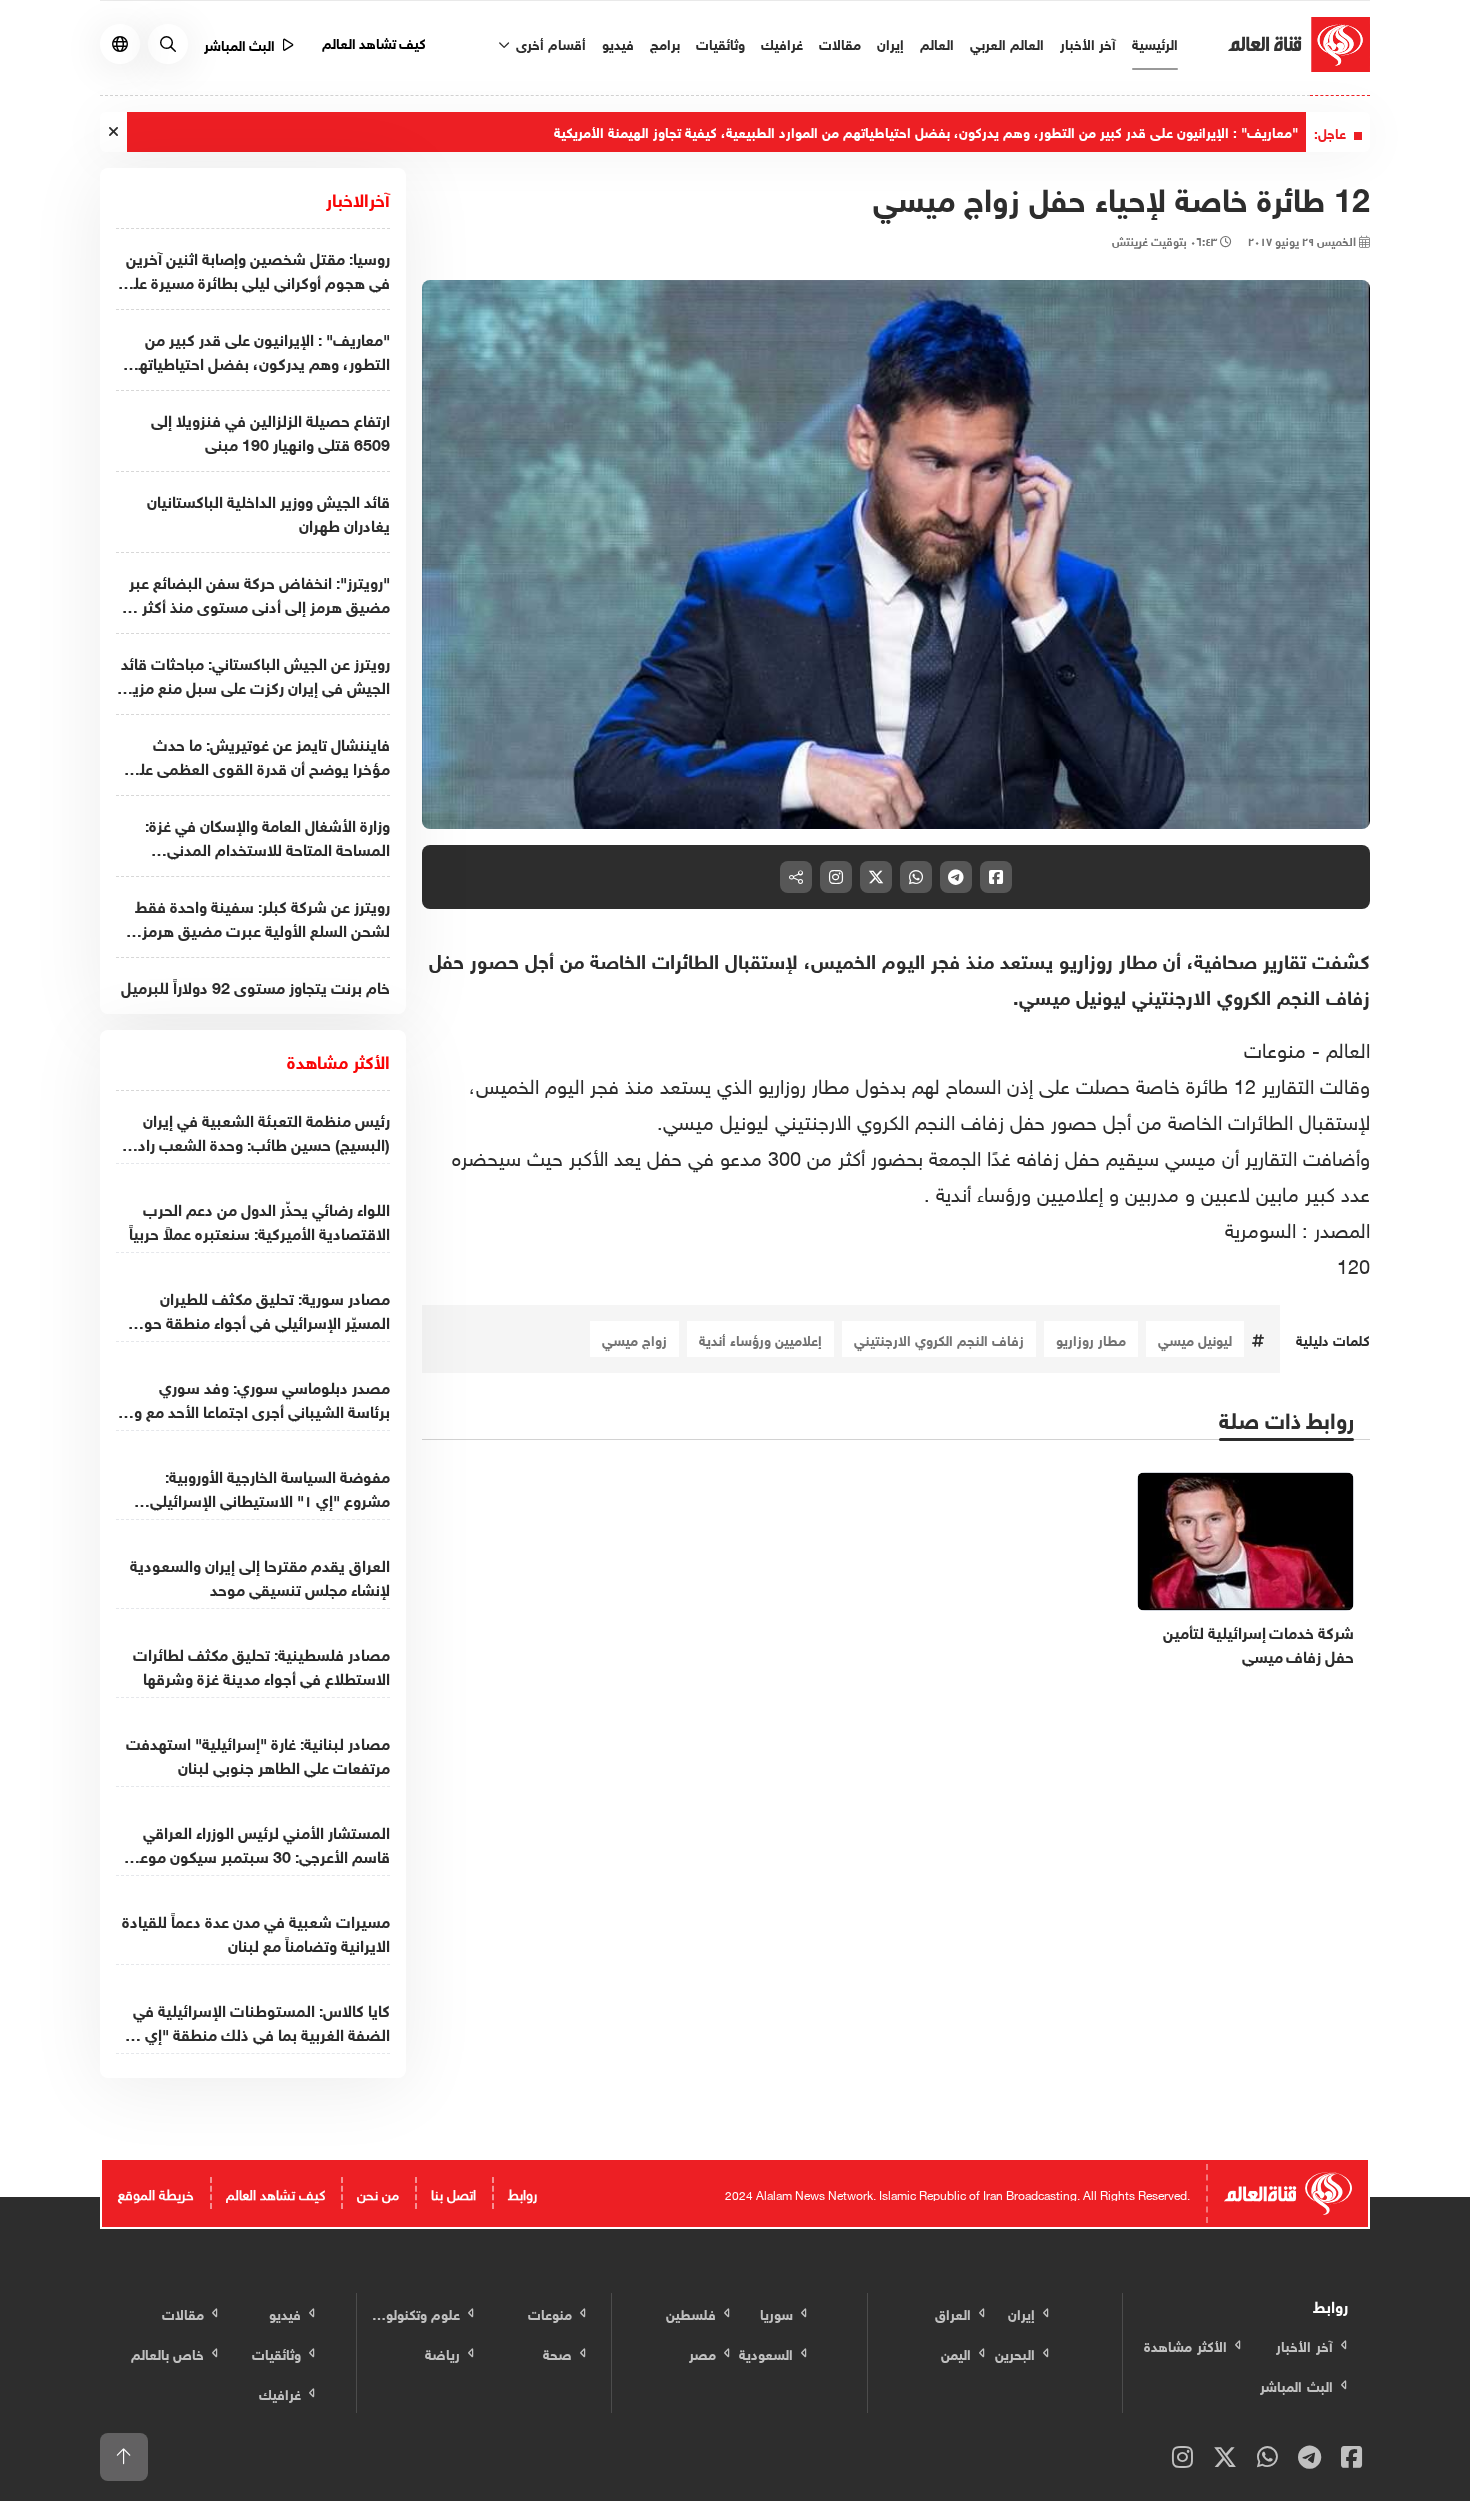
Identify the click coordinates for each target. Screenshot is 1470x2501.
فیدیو (618, 42)
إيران (890, 42)
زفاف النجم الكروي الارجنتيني (939, 1338)
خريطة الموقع (156, 2192)
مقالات (840, 42)
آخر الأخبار (1088, 42)
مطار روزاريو (1091, 1338)
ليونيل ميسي (1195, 1338)
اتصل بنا (453, 2192)
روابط (522, 2192)
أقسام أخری (549, 42)
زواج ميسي (634, 1338)
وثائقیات (720, 42)
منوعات (1278, 1047)
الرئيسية (1155, 42)
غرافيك (782, 42)
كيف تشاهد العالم (374, 41)
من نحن (378, 2192)
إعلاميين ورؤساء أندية (760, 1338)
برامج (665, 42)
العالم (937, 42)
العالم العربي (1007, 42)
